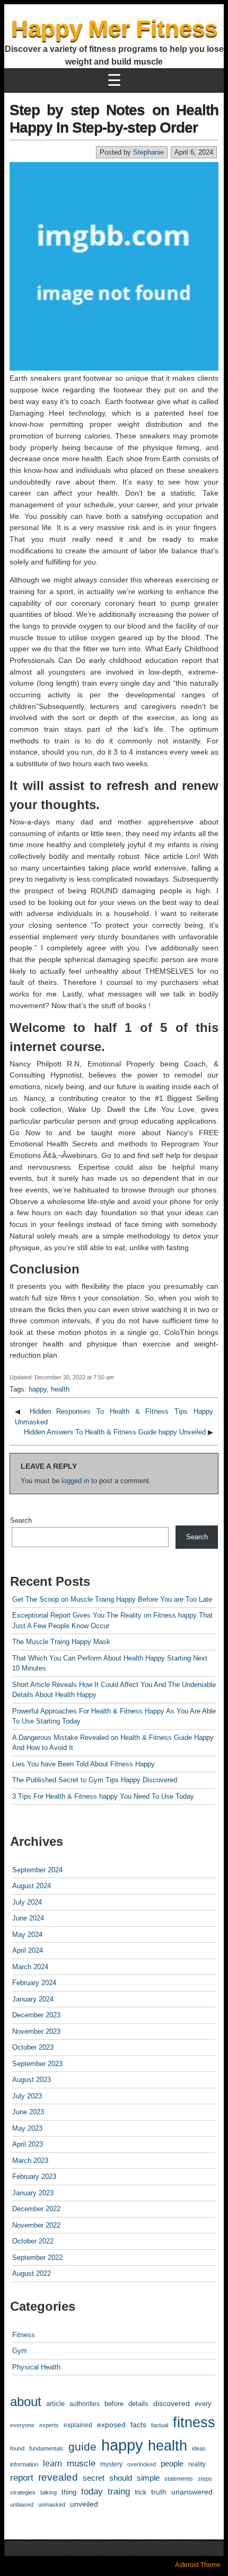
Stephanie (148, 152)
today (92, 2491)
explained (78, 2425)
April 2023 (28, 2144)
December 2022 (36, 2209)
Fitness (24, 2335)
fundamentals (46, 2448)
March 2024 (30, 1967)
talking (49, 2492)
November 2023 (36, 2031)
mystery (111, 2464)
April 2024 (28, 1950)
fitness (194, 2422)
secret (94, 2478)
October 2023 (33, 2047)
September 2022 (37, 2258)
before (114, 2404)
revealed (58, 2477)
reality (197, 2464)
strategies (23, 2492)
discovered (172, 2404)
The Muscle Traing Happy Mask (61, 1642)
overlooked (142, 2464)
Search (21, 1520)
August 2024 (32, 1886)
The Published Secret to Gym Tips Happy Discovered (95, 1780)
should (121, 2478)
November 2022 (36, 2225)
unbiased (22, 2505)
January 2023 (33, 2193)
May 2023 (27, 2128)
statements (179, 2479)
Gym (20, 2351)
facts (138, 2425)
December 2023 (36, 2015)
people (172, 2463)
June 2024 (28, 1918)
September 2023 (37, 2064)
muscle (81, 2463)
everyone (22, 2425)
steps (205, 2479)
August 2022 (32, 2273)
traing (119, 2492)
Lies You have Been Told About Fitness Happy (84, 1764)
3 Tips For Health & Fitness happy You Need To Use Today (103, 1796)
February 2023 (34, 2176)
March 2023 (30, 2161)
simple (148, 2478)
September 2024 (37, 1870)
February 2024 (34, 1983)
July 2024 (27, 1902)
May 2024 (27, 1935)
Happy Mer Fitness (114, 28)
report (22, 2478)
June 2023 (28, 2112)
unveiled (84, 2504)
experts (49, 2425)
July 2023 (27, 2096)
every (203, 2404)
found (17, 2448)
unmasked (52, 2505)
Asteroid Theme (198, 2565)
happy (38, 1389)
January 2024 (33, 1999)
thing (69, 2492)
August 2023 (32, 2080)
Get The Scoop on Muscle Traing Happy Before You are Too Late (112, 1599)
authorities (85, 2404)
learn (52, 2463)
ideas (199, 2448)
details (138, 2404)
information (24, 2464)
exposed (111, 2425)
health (60, 1389)
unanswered (192, 2492)
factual (160, 2425)
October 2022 (33, 2241)
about (26, 2402)
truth (159, 2492)
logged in (75, 1481)
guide (82, 2447)
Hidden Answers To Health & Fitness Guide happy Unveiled (115, 1432)
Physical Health (36, 2367)
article (55, 2404)
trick (141, 2492)
